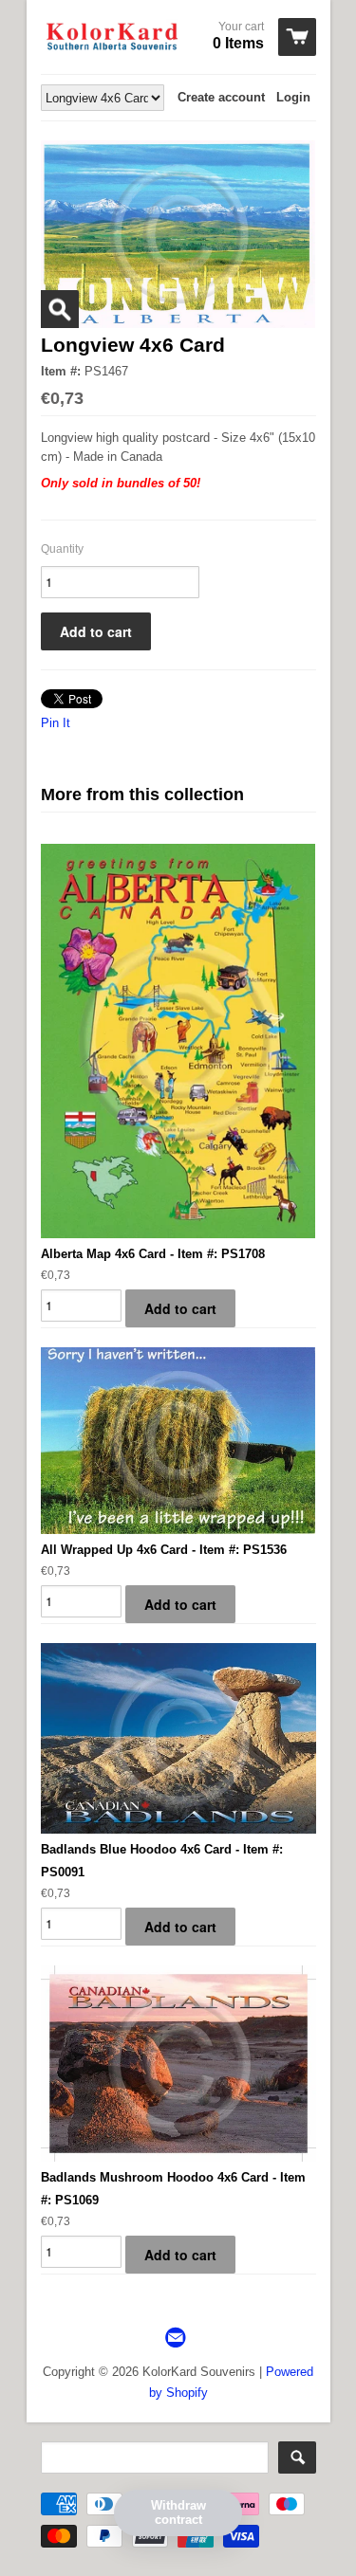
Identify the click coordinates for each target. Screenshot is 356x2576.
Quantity (62, 549)
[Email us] (178, 2338)
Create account (221, 97)
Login (293, 97)
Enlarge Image (60, 309)
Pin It (56, 723)
